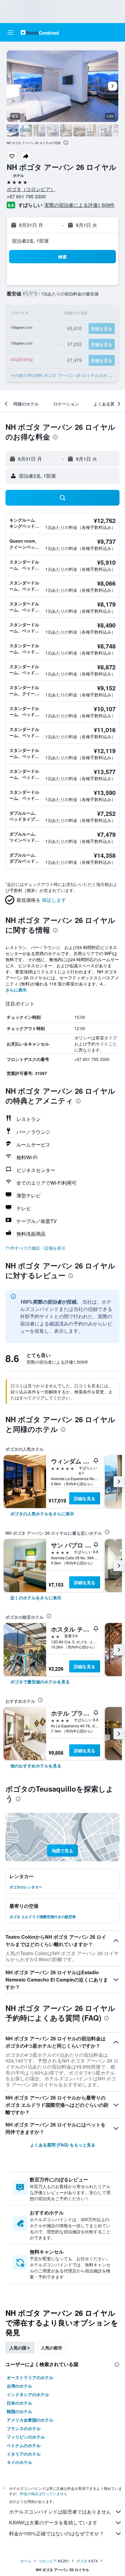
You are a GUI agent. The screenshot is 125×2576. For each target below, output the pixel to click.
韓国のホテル (19, 2411)
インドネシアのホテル (28, 2394)
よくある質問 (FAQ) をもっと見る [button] (63, 2145)
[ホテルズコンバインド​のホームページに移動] (40, 32)
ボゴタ (82, 2561)
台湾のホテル (19, 2386)
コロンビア (48, 2561)
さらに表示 (16, 990)
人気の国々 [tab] (20, 2348)
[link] (42, 1514)
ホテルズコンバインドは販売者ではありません (60, 2512)
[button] (10, 32)
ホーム (26, 2561)
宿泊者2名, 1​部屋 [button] (30, 241)
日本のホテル (19, 2403)
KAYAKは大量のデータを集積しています (53, 2522)
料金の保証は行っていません (44, 2493)
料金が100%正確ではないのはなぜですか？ (57, 2533)
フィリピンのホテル (26, 2437)
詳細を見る (85, 1498)
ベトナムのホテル (24, 2445)
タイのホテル (19, 2462)
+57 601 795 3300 (26, 196)
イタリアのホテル (24, 2454)
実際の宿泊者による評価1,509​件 (79, 205)
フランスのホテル (24, 2428)
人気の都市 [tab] (52, 2348)
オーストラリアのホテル (30, 2377)
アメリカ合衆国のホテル (30, 2420)
